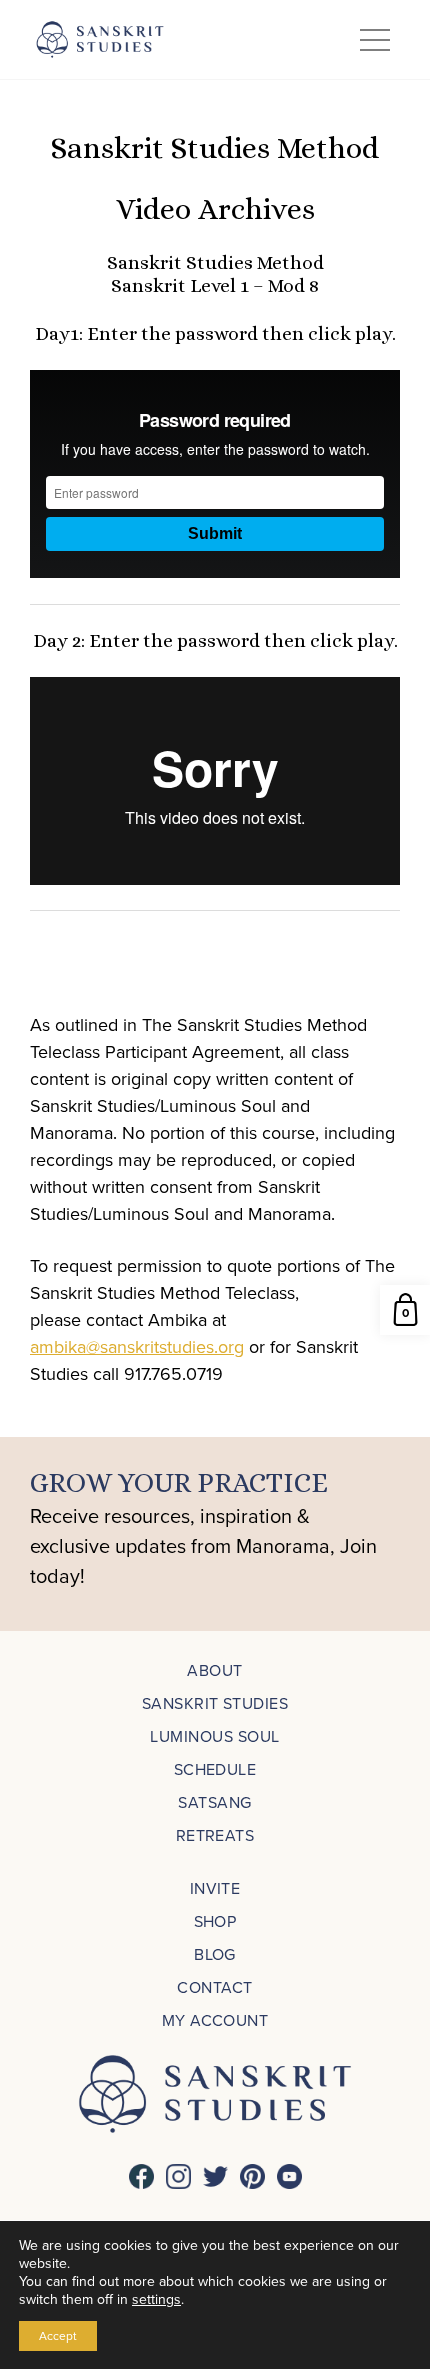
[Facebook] (141, 2176)
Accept (58, 2335)
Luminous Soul (214, 1736)
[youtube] (289, 2176)
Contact (214, 1987)
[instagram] (178, 2176)
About (214, 1670)
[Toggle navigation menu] (375, 40)
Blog (215, 1954)
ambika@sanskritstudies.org (137, 1346)
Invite (215, 1888)
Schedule (215, 1769)
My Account (215, 2020)
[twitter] (215, 2176)
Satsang (214, 1802)
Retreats (215, 1835)
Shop (215, 1921)
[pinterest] (252, 2176)
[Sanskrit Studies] (100, 39)
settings (156, 2299)
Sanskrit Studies (215, 1703)
